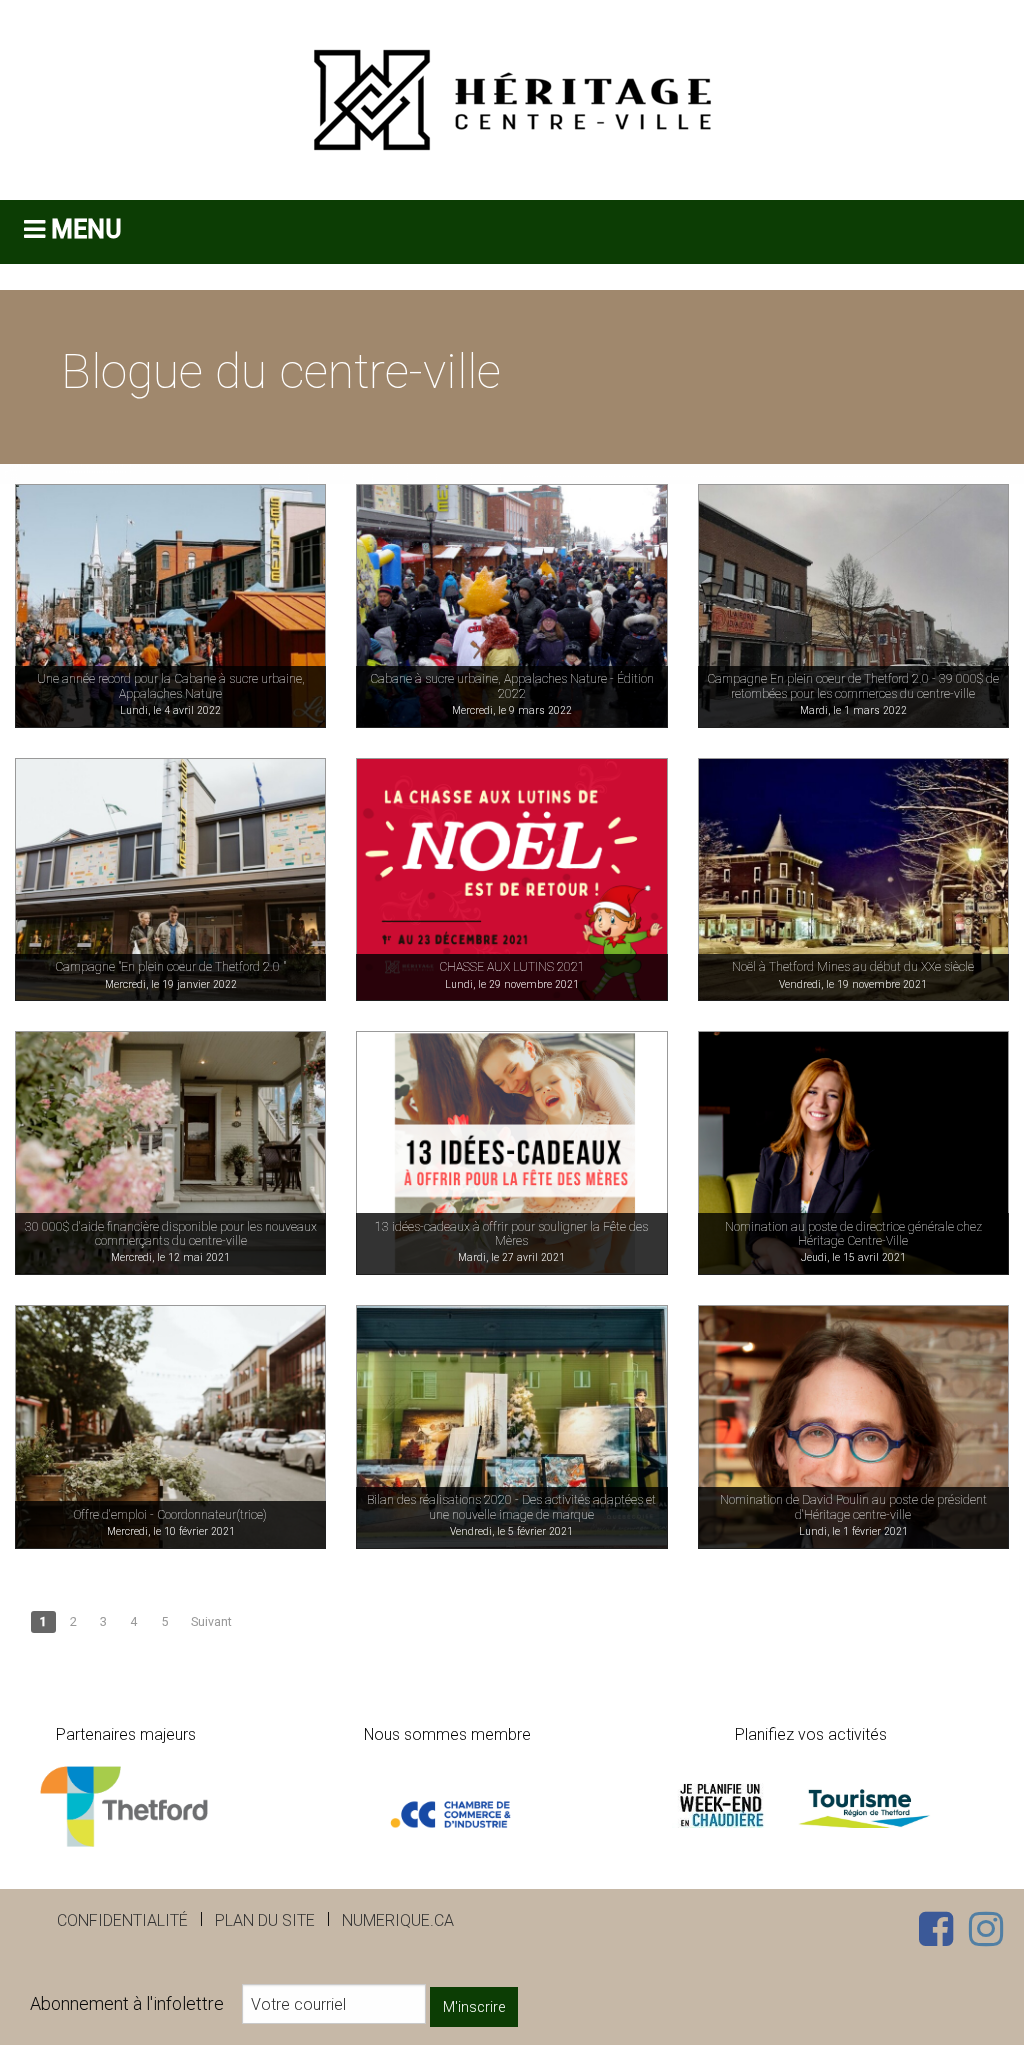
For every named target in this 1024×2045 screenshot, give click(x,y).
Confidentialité (122, 1920)
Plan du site (265, 1920)
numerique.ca (398, 1920)
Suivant (211, 1621)
